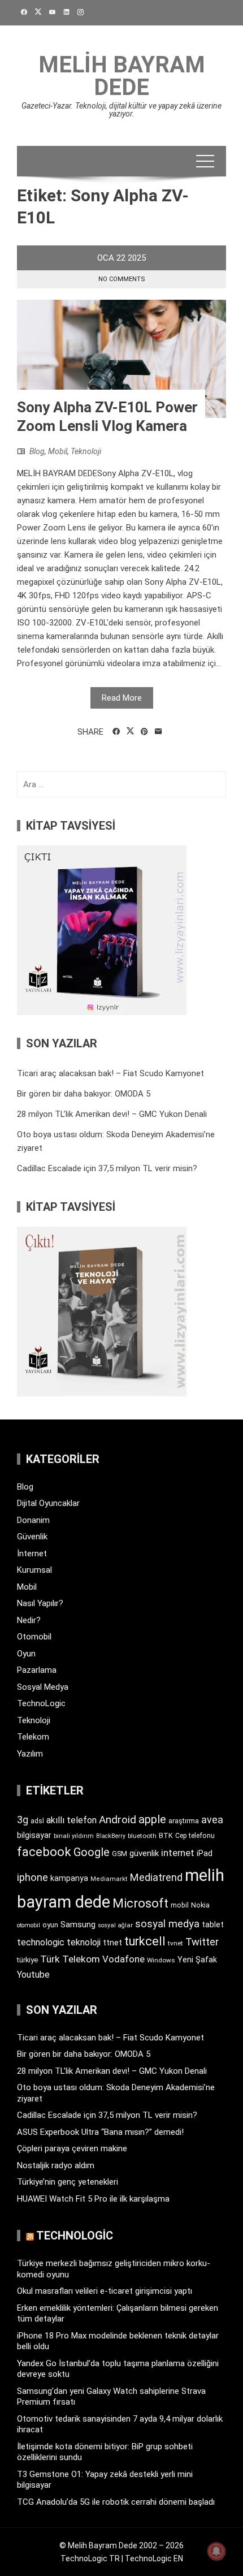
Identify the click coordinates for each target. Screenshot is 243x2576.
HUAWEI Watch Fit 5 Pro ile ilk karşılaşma (93, 2199)
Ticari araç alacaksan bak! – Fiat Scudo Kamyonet (110, 1073)
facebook (44, 1852)
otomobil (29, 1925)
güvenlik (144, 1853)
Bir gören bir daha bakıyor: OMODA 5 (84, 1094)
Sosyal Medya (43, 1687)
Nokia (200, 1905)
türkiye (27, 1960)
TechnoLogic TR (90, 2558)
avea (212, 1820)
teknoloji (84, 1942)
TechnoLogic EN (154, 2558)
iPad (205, 1853)
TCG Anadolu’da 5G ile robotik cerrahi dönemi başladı (116, 2502)
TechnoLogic (41, 1703)
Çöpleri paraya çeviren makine (72, 2148)
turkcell (145, 1941)
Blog (37, 451)
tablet (213, 1925)
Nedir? (29, 1620)
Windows (161, 1960)
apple (152, 1819)
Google (92, 1852)
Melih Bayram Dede (122, 76)
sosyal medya (167, 1924)
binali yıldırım (74, 1836)
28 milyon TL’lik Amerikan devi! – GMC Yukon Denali (112, 1114)
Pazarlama (37, 1670)
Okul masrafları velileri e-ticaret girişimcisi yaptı (105, 2291)
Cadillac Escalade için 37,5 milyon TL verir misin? (107, 1168)
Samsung (78, 1925)
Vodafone (123, 1959)
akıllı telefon (71, 1820)
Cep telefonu (195, 1836)
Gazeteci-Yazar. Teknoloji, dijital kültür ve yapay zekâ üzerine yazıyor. (121, 110)
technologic (41, 1942)
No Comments (122, 279)
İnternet (32, 1554)
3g (23, 1820)
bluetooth (142, 1836)
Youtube (33, 1975)
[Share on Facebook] (116, 732)
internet (178, 1853)
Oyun (26, 1654)
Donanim (33, 1520)
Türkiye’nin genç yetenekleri (68, 2182)
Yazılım (30, 1754)
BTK (166, 1835)
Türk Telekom (70, 1959)
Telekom (33, 1737)
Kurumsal (34, 1570)
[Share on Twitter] (130, 731)
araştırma (184, 1821)
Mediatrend (156, 1877)
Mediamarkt (109, 1879)
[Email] (159, 732)
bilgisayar (34, 1835)
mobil (180, 1905)
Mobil (58, 451)
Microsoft (140, 1903)
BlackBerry (111, 1836)
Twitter (202, 1942)
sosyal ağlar (115, 1925)
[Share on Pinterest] (144, 732)
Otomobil (34, 1637)
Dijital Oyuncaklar (48, 1503)
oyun (50, 1925)
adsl (37, 1821)
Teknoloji (86, 451)
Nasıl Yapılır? (40, 1603)
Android (118, 1820)
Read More (122, 698)
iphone (32, 1877)
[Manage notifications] (216, 2551)
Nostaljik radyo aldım (56, 2165)
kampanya (69, 1878)
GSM (120, 1854)
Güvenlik (32, 1537)
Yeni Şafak (197, 1960)
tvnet (175, 1943)
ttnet (112, 1943)
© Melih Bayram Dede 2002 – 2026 (121, 2545)
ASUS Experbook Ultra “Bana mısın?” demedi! (100, 2132)
